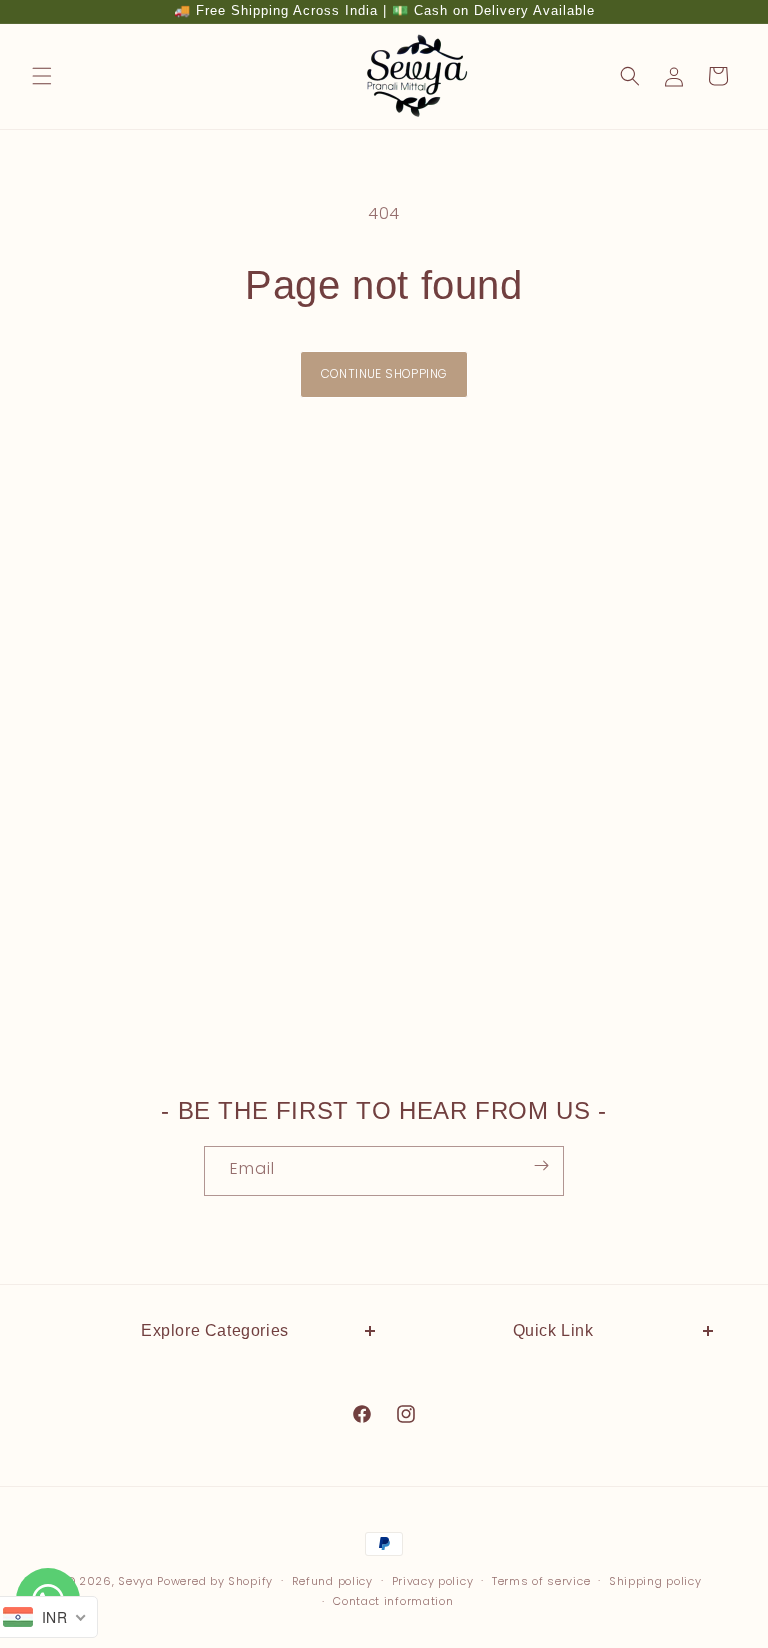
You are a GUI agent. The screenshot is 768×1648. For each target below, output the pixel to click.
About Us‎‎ (553, 1376)
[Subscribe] (541, 1165)
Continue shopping (384, 373)
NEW (215, 1376)
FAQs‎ (553, 1512)
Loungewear (215, 1557)
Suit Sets (215, 1602)
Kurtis (215, 1512)
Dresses (214, 1467)
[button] (42, 76)
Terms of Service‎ (553, 1602)
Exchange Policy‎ (553, 1421)
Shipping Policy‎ (553, 1467)
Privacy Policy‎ (553, 1557)
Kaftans (215, 1421)
